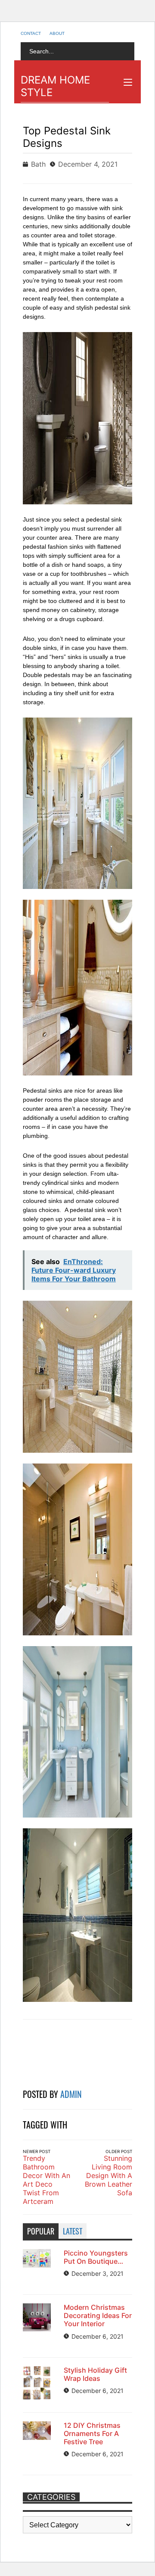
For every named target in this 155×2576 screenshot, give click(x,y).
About (57, 33)
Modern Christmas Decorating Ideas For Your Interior (98, 2315)
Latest (73, 2231)
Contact (31, 33)
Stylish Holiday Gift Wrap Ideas (95, 2374)
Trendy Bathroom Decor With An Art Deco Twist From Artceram (46, 2180)
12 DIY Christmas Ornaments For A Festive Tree (92, 2433)
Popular (41, 2231)
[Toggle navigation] (128, 82)
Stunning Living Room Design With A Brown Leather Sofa (108, 2175)
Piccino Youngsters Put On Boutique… (96, 2257)
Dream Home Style (55, 86)
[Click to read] (50, 2055)
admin (71, 2094)
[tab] (41, 2231)
